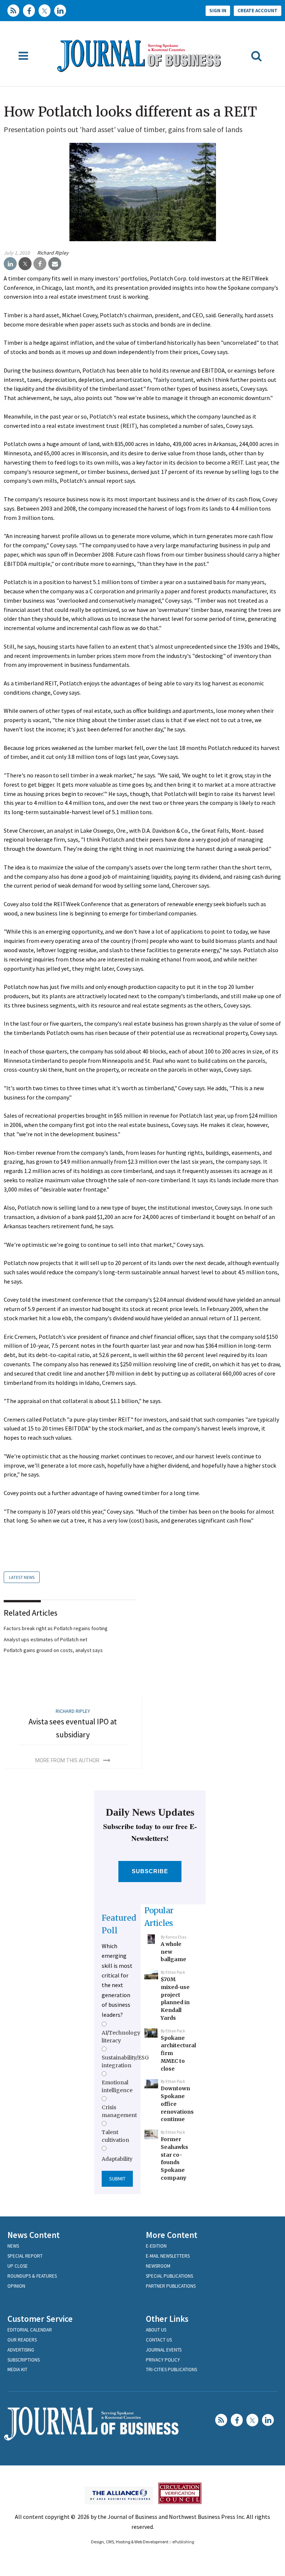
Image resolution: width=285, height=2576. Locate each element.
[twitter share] (25, 264)
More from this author (67, 1760)
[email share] (55, 264)
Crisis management (119, 2111)
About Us (156, 2330)
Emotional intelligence (117, 2086)
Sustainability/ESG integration (125, 2061)
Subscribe (150, 1871)
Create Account (258, 11)
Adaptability (117, 2159)
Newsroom (158, 2266)
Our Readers (22, 2340)
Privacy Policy (163, 2360)
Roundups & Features (32, 2276)
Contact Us (159, 2340)
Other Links (167, 2319)
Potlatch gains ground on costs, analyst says (53, 1650)
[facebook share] (40, 264)
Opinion (16, 2286)
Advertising (21, 2350)
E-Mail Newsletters (168, 2256)
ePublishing (183, 2542)
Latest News (22, 1577)
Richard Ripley (53, 253)
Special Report (25, 2256)
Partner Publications (171, 2286)
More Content (172, 2235)
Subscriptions (24, 2360)
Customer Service (40, 2319)
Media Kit (17, 2369)
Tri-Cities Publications (171, 2369)
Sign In (218, 11)
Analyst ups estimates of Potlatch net (45, 1639)
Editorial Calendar (30, 2330)
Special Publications (169, 2276)
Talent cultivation (115, 2136)
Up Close (18, 2266)
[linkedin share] (10, 264)
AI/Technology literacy (121, 2036)
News (13, 2246)
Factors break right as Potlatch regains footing (56, 1628)
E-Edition (156, 2246)
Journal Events (164, 2350)
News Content (34, 2235)
